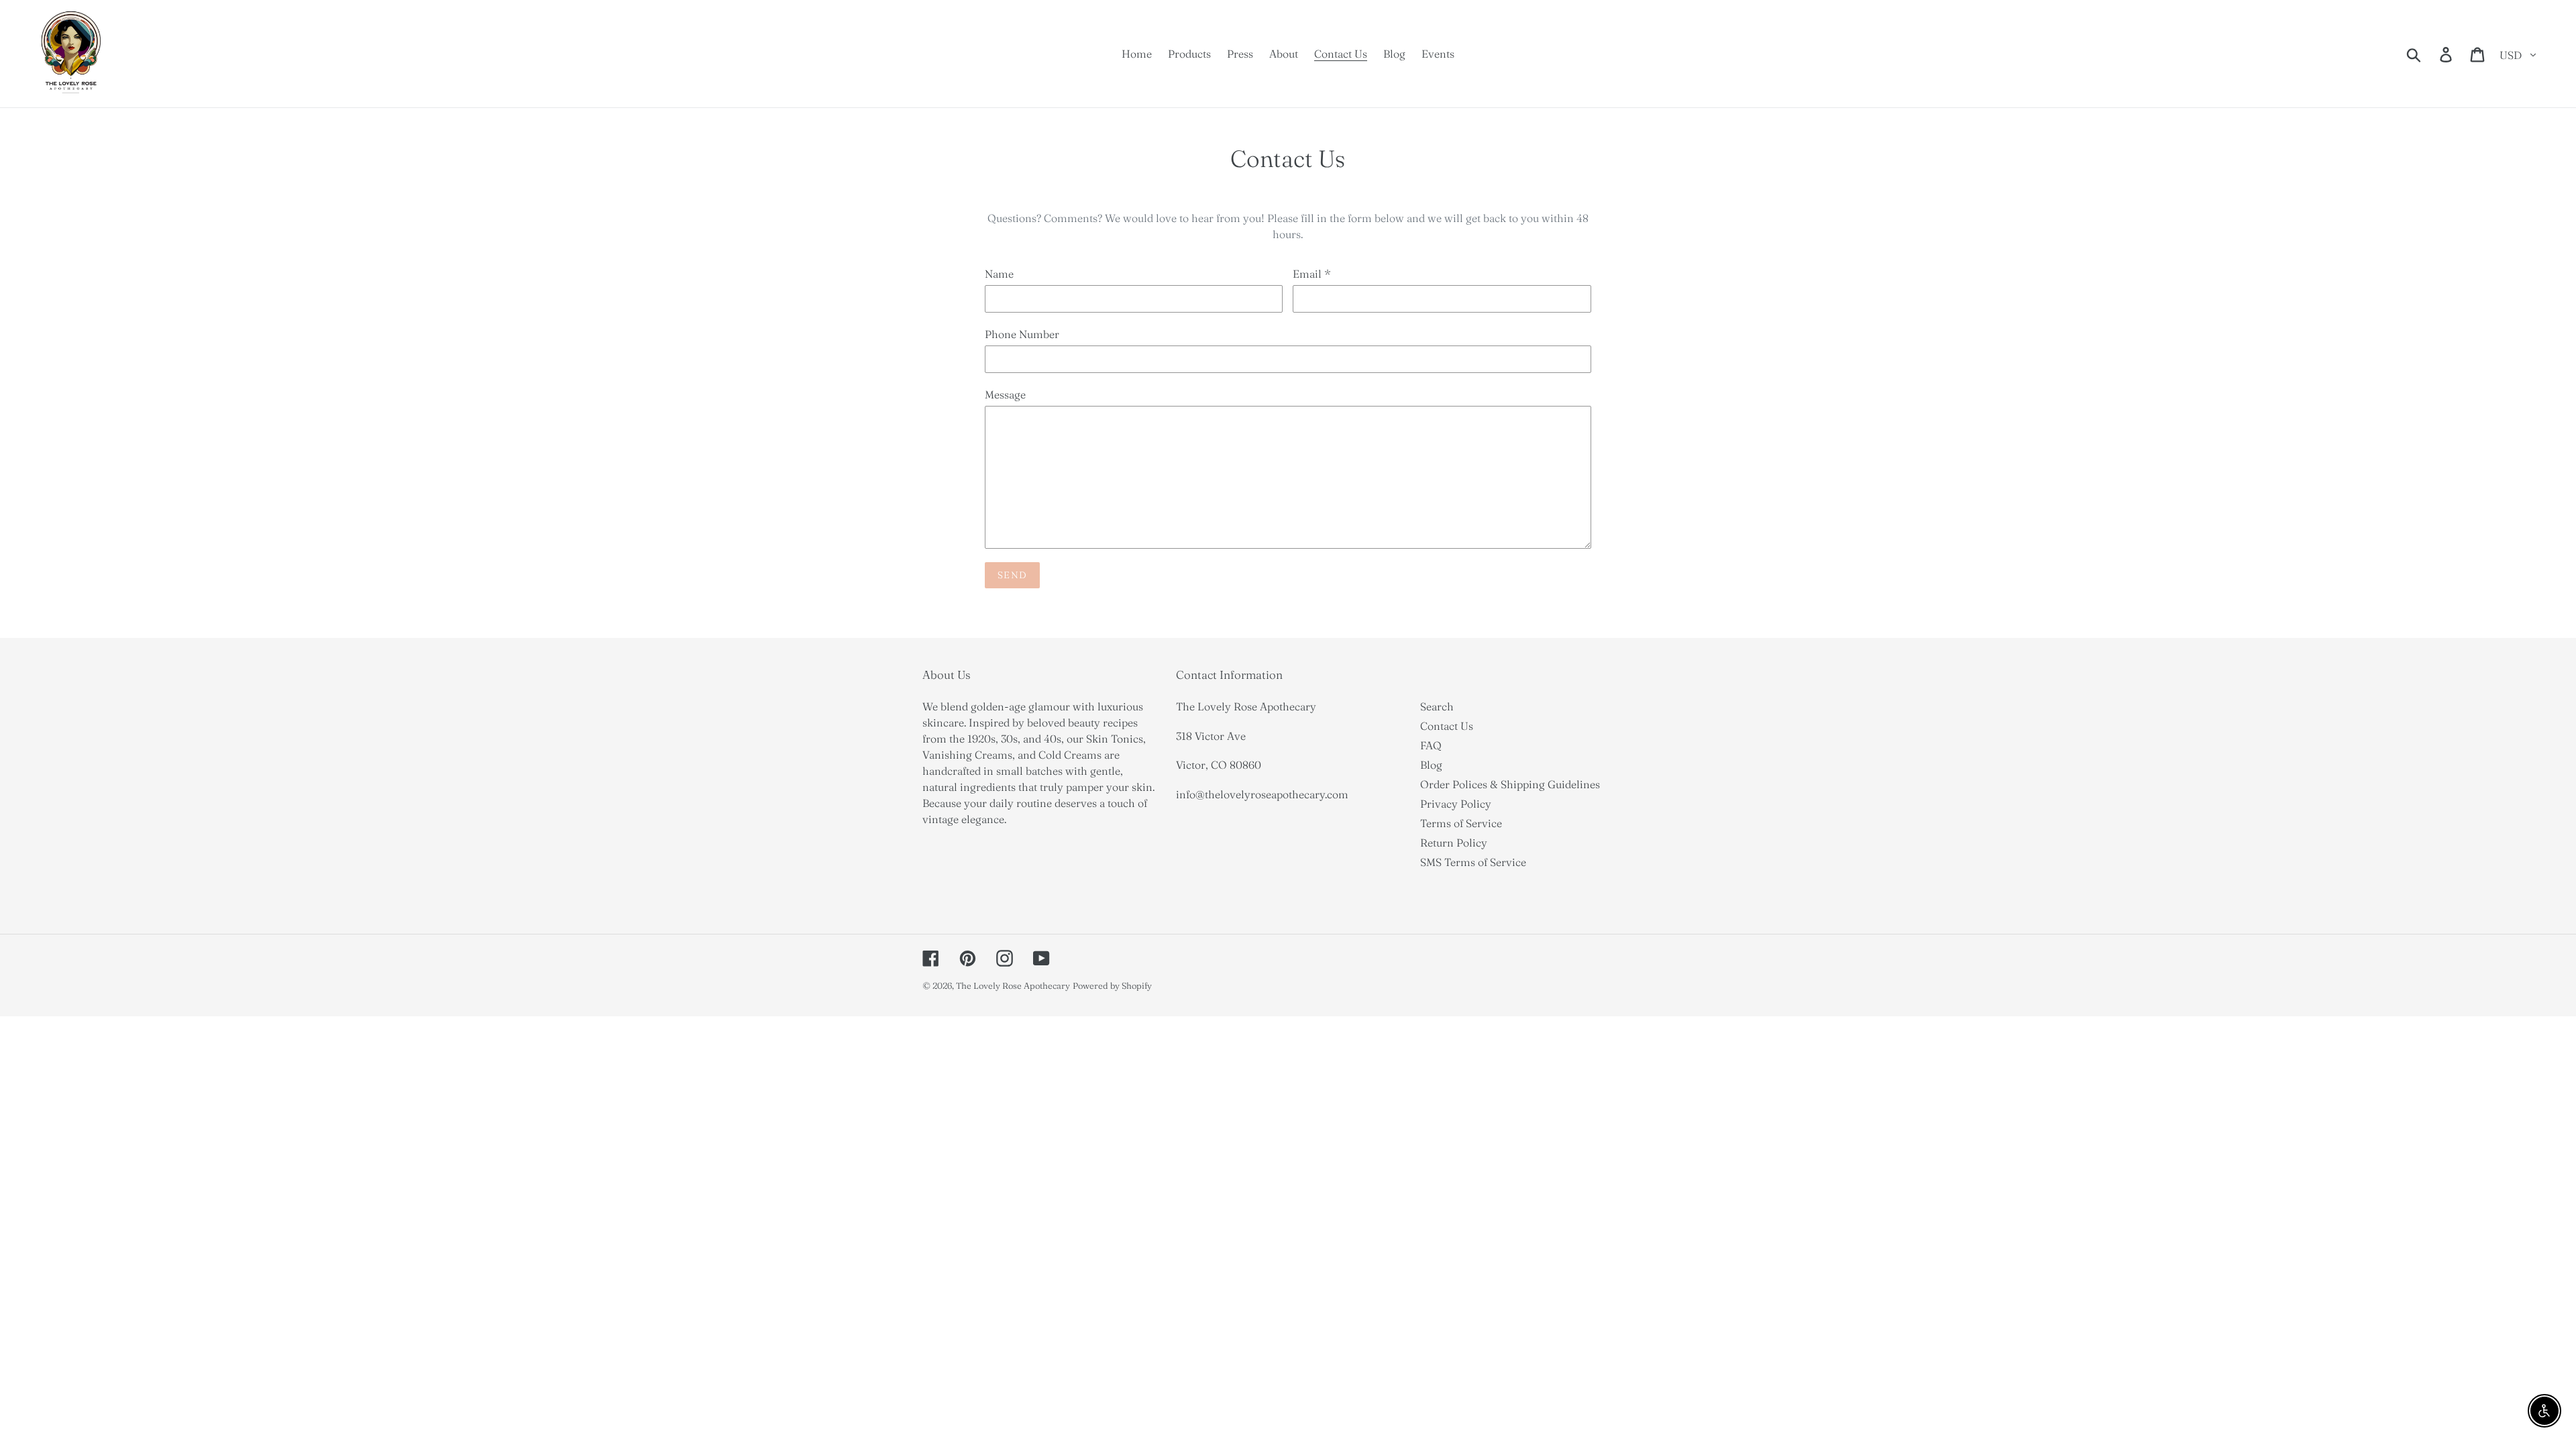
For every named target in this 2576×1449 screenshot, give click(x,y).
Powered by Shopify (1112, 985)
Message (1005, 394)
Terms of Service (1461, 823)
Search (1437, 706)
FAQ (1431, 745)
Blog (1431, 765)
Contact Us (1447, 726)
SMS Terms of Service (1473, 862)
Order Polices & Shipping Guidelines (1510, 784)
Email (1312, 274)
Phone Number (1022, 334)
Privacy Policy (1456, 804)
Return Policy (1454, 843)
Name (999, 274)
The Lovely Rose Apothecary (1013, 985)
